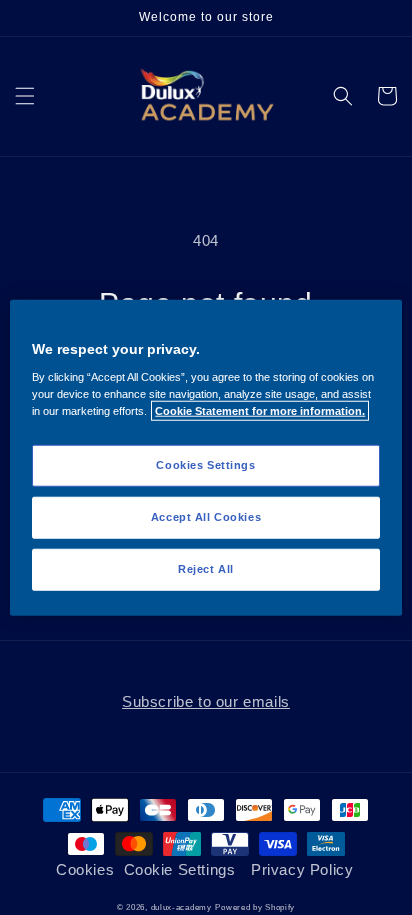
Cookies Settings (205, 465)
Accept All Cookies (206, 517)
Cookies (85, 869)
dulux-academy (181, 907)
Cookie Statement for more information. (260, 411)
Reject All (206, 569)
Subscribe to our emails (206, 701)
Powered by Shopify (255, 907)
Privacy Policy (302, 869)
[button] (25, 96)
